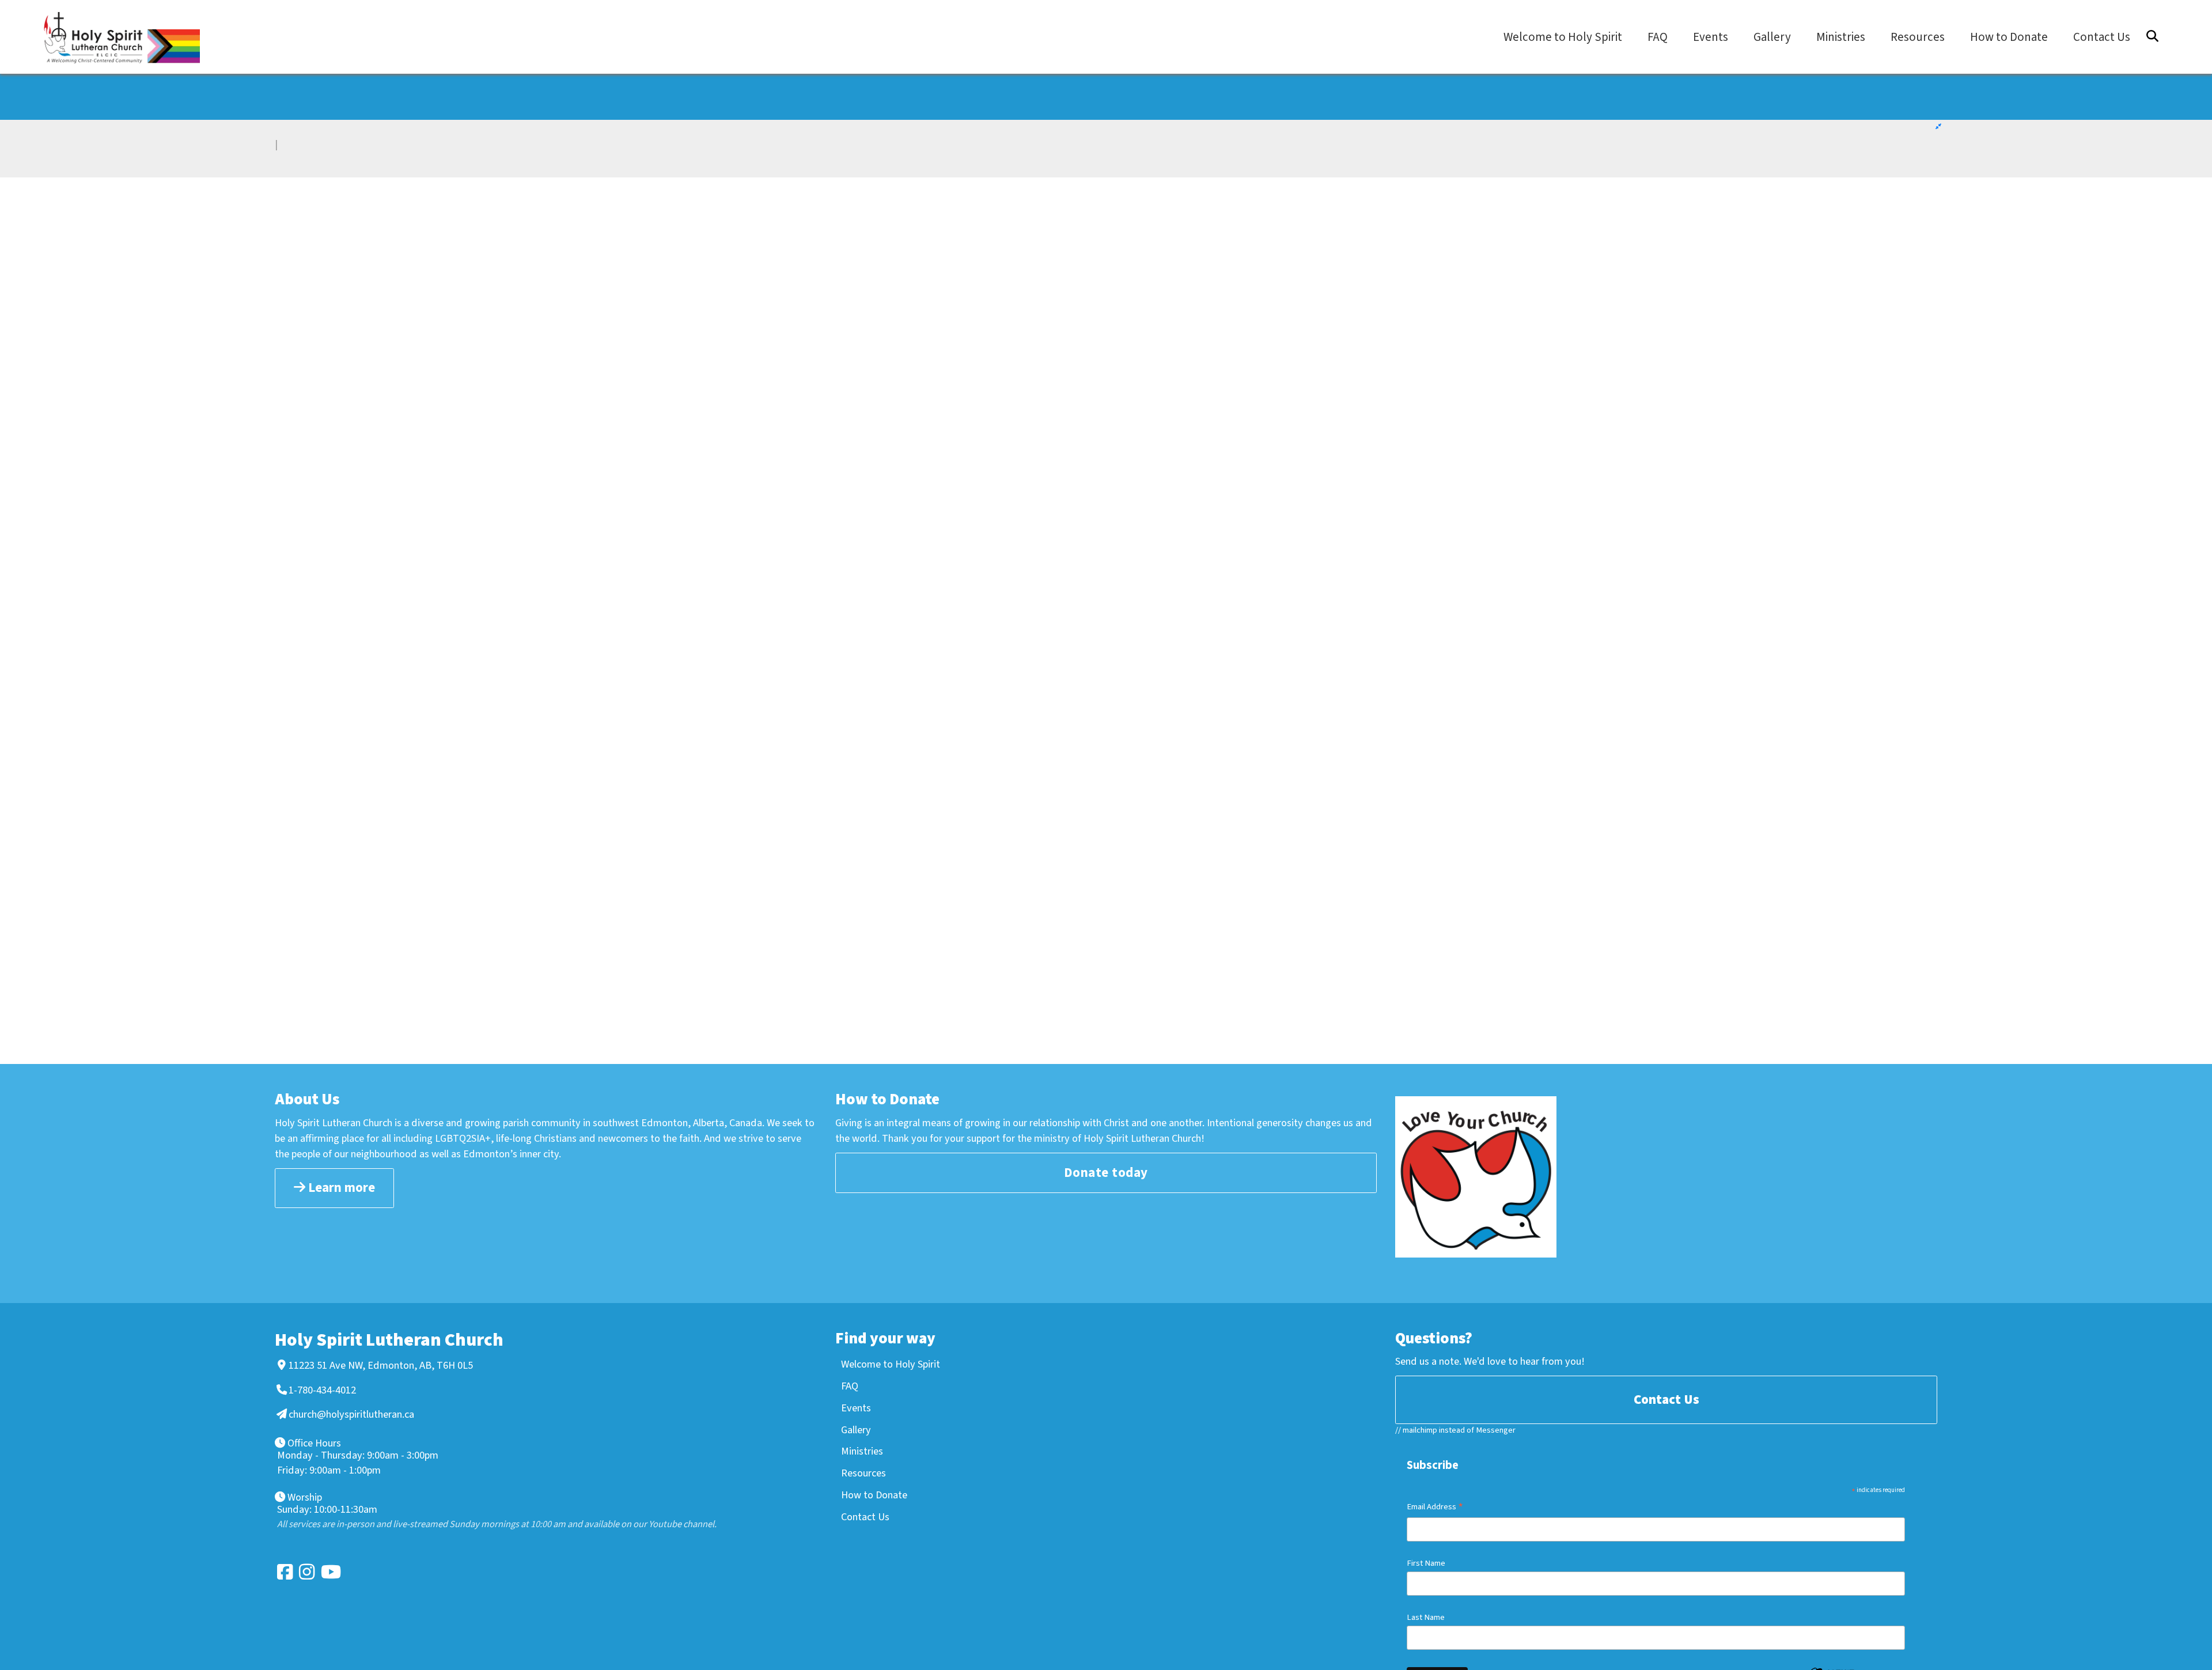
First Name (1426, 1563)
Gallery (856, 1430)
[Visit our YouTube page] (328, 1572)
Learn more (340, 1188)
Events (856, 1408)
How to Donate (874, 1495)
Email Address (1435, 1508)
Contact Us (865, 1517)
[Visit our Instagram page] (306, 1572)
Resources (863, 1473)
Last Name (1426, 1617)
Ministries (862, 1451)
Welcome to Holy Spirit (891, 1364)
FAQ (850, 1386)
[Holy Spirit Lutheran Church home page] (127, 38)
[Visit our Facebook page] (284, 1572)
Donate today (1106, 1173)
